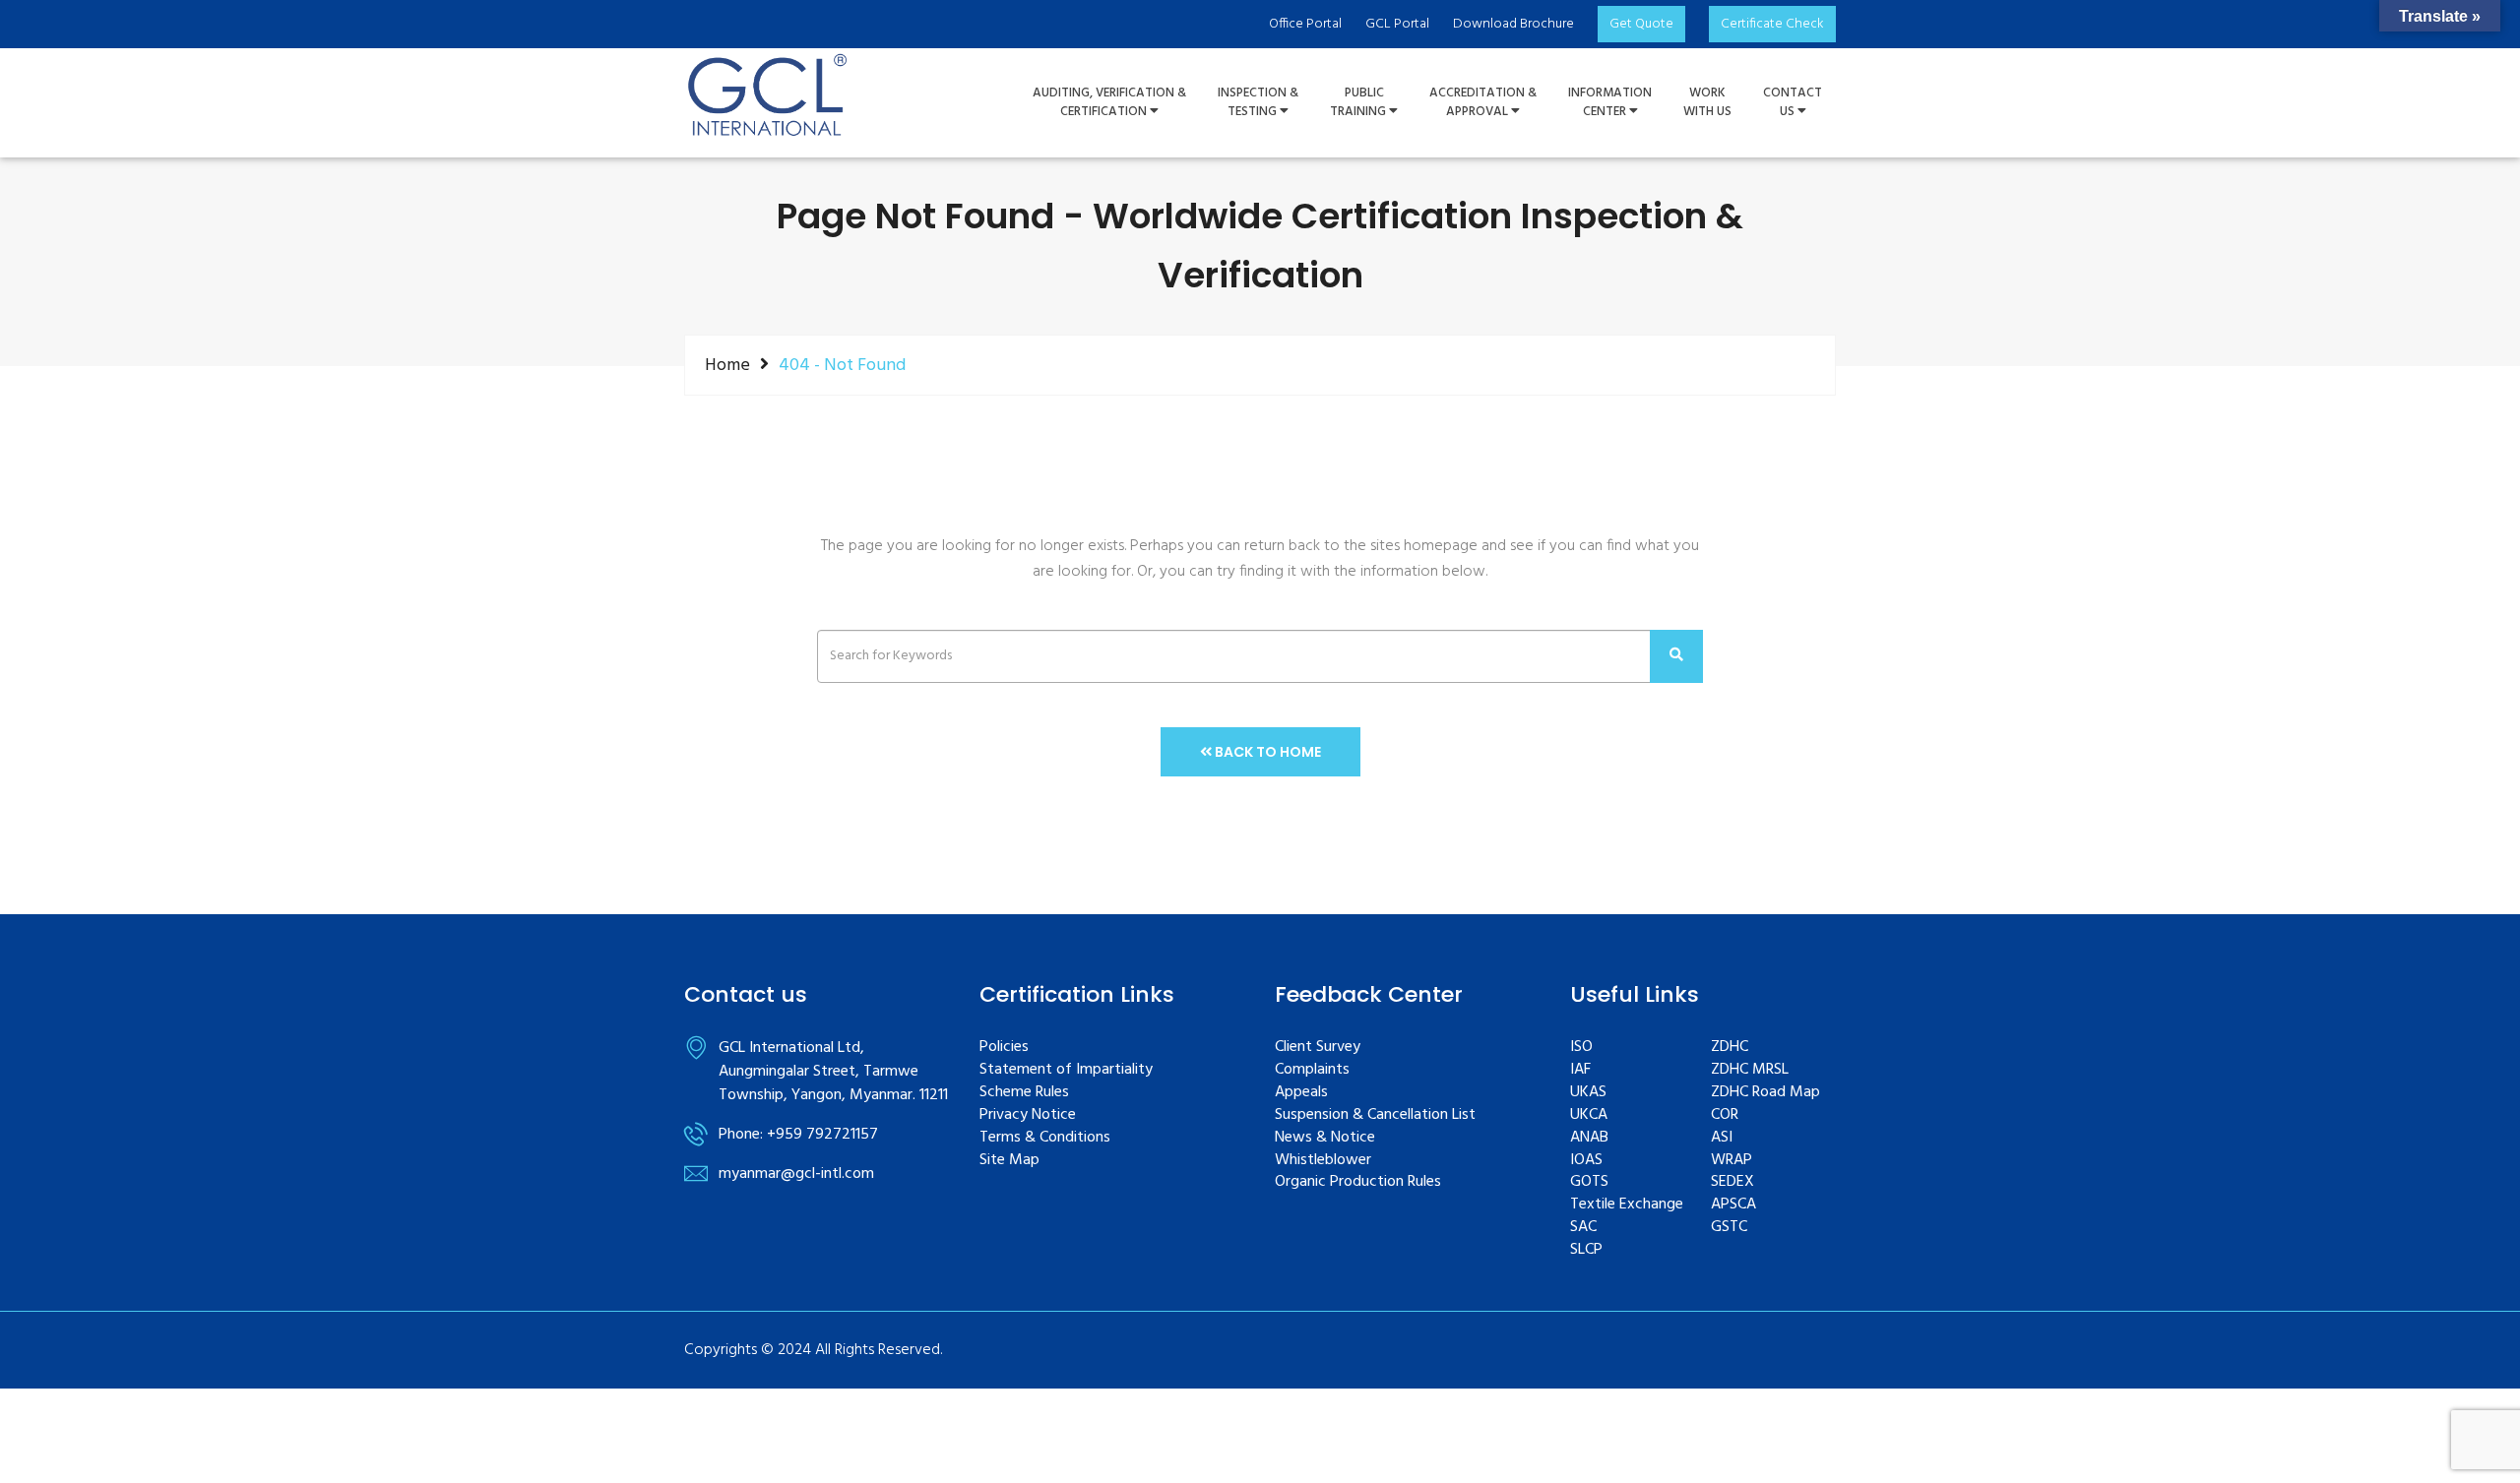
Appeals (1301, 1093)
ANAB (1589, 1138)
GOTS (1589, 1182)
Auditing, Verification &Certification (1109, 103)
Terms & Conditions (1045, 1138)
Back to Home (1266, 752)
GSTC (1729, 1228)
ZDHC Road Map (1765, 1093)
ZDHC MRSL (1750, 1070)
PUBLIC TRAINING (1359, 103)
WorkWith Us (1707, 103)
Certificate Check (1772, 24)
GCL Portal (1397, 24)
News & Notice (1325, 1138)
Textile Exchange (1627, 1205)
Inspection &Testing (1258, 103)
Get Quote (1641, 24)
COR (1725, 1115)
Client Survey (1318, 1048)
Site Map (1009, 1161)
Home (727, 365)
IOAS (1586, 1161)
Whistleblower (1323, 1161)
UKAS (1588, 1093)
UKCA (1589, 1115)
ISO (1581, 1048)
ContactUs (1793, 103)
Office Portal (1305, 24)
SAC (1583, 1228)
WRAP (1732, 1161)
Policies (1004, 1048)
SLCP (1586, 1250)
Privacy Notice (1028, 1115)
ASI (1722, 1138)
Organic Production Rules (1358, 1182)
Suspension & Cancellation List (1375, 1115)
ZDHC (1730, 1048)
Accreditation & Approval (1483, 103)
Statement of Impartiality (1066, 1070)
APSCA (1733, 1205)
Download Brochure (1513, 24)
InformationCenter (1610, 103)
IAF (1580, 1070)
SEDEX (1732, 1182)
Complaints (1312, 1070)
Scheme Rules (1024, 1093)
